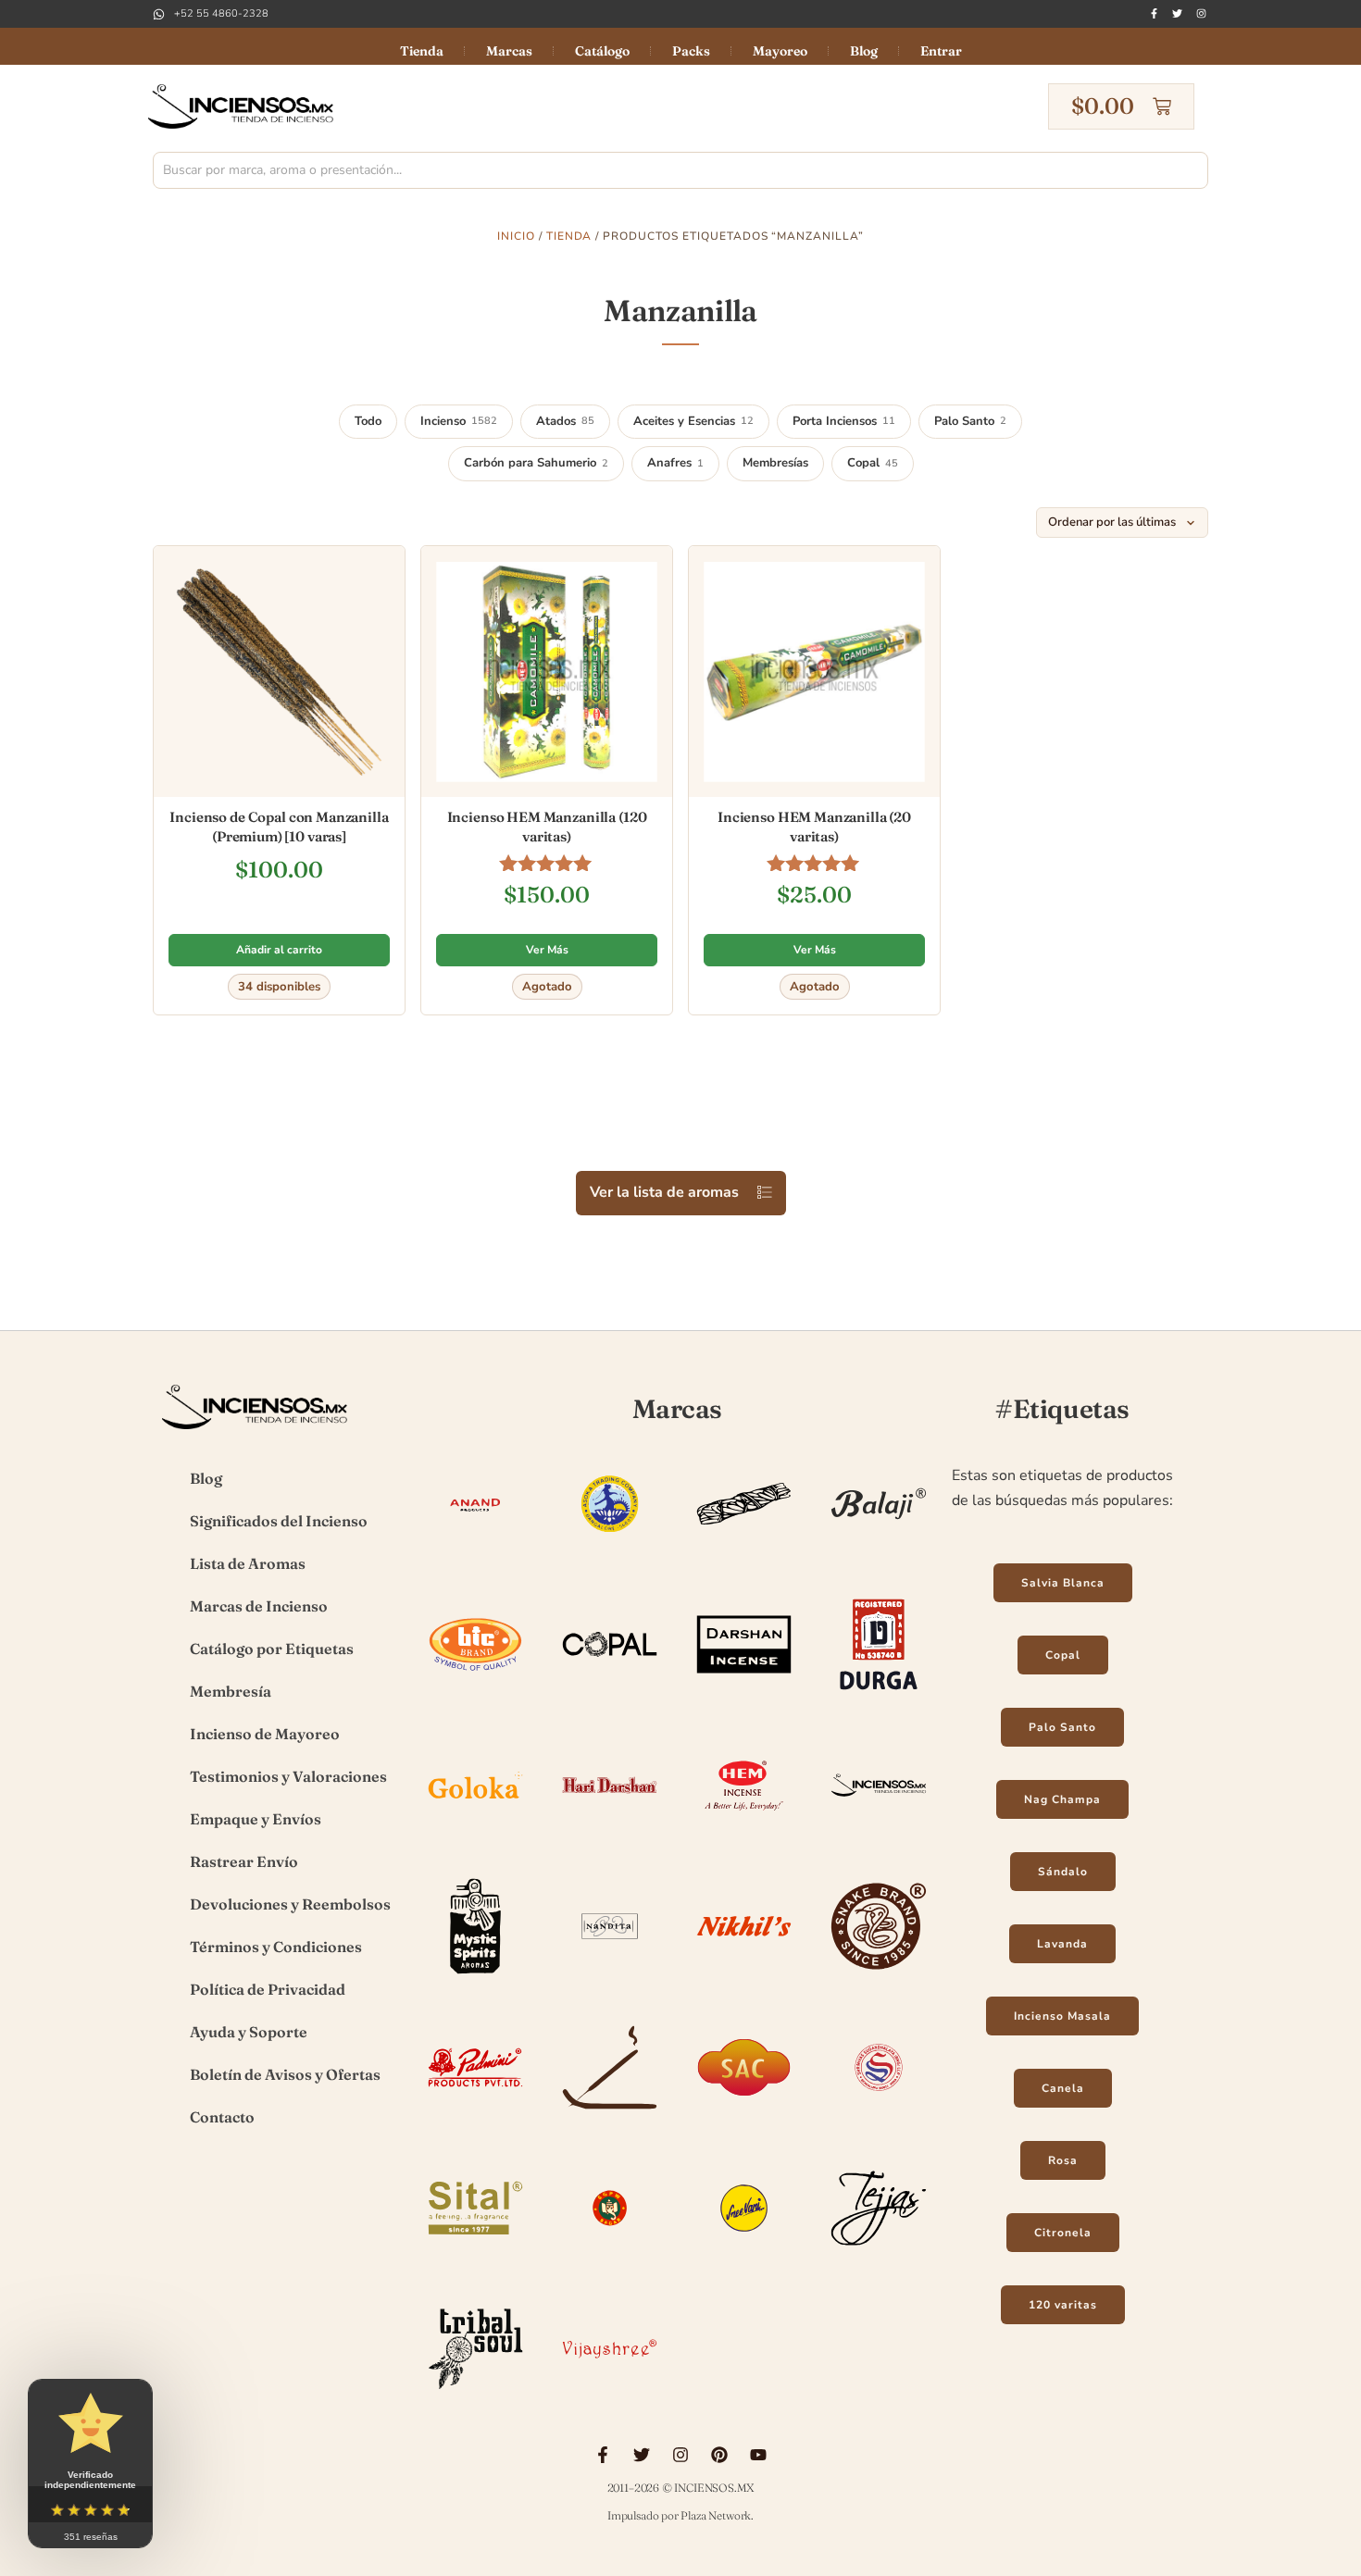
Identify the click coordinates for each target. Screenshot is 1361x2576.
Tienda (422, 51)
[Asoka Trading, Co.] (610, 1553)
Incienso (459, 421)
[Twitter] (1177, 13)
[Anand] (475, 1553)
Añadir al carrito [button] (279, 950)
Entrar (941, 51)
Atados (565, 421)
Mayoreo (780, 51)
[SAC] (744, 2117)
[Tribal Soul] (475, 2398)
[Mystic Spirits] (475, 1976)
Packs (691, 51)
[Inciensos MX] (878, 1835)
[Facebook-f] (1154, 13)
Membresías (775, 463)
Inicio (516, 236)
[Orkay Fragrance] (878, 1976)
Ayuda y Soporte (249, 2032)
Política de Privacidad (268, 1989)
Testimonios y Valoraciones (288, 1776)
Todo (368, 421)
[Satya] (878, 2117)
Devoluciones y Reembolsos (290, 1904)
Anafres (675, 463)
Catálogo (602, 51)
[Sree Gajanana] (610, 2258)
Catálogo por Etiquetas (272, 1649)
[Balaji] (878, 1553)
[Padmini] (475, 2117)
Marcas (509, 51)
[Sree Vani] (744, 2258)
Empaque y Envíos (256, 1819)
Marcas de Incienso (259, 1606)
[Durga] (878, 1694)
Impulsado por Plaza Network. (680, 2515)
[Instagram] (1201, 13)
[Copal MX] (610, 1694)
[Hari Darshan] (610, 1835)
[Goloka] (475, 1835)
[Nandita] (610, 1976)
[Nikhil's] (744, 1976)
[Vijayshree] (610, 2398)
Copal (873, 463)
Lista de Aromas (248, 1563)
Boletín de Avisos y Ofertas (285, 2074)
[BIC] (475, 1694)
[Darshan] (744, 1694)
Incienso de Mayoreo (265, 1734)
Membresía (231, 1691)
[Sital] (475, 2258)
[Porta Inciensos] (610, 2117)
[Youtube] (758, 2455)
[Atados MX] (744, 1553)
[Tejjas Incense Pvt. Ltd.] (878, 2258)
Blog (864, 51)
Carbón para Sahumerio (536, 463)
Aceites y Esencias (693, 421)
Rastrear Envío (244, 1861)
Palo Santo (970, 421)
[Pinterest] (719, 2455)
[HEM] (744, 1835)
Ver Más (547, 950)
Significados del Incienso (279, 1521)
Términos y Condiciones (276, 1947)
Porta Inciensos (844, 421)
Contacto (222, 2117)
